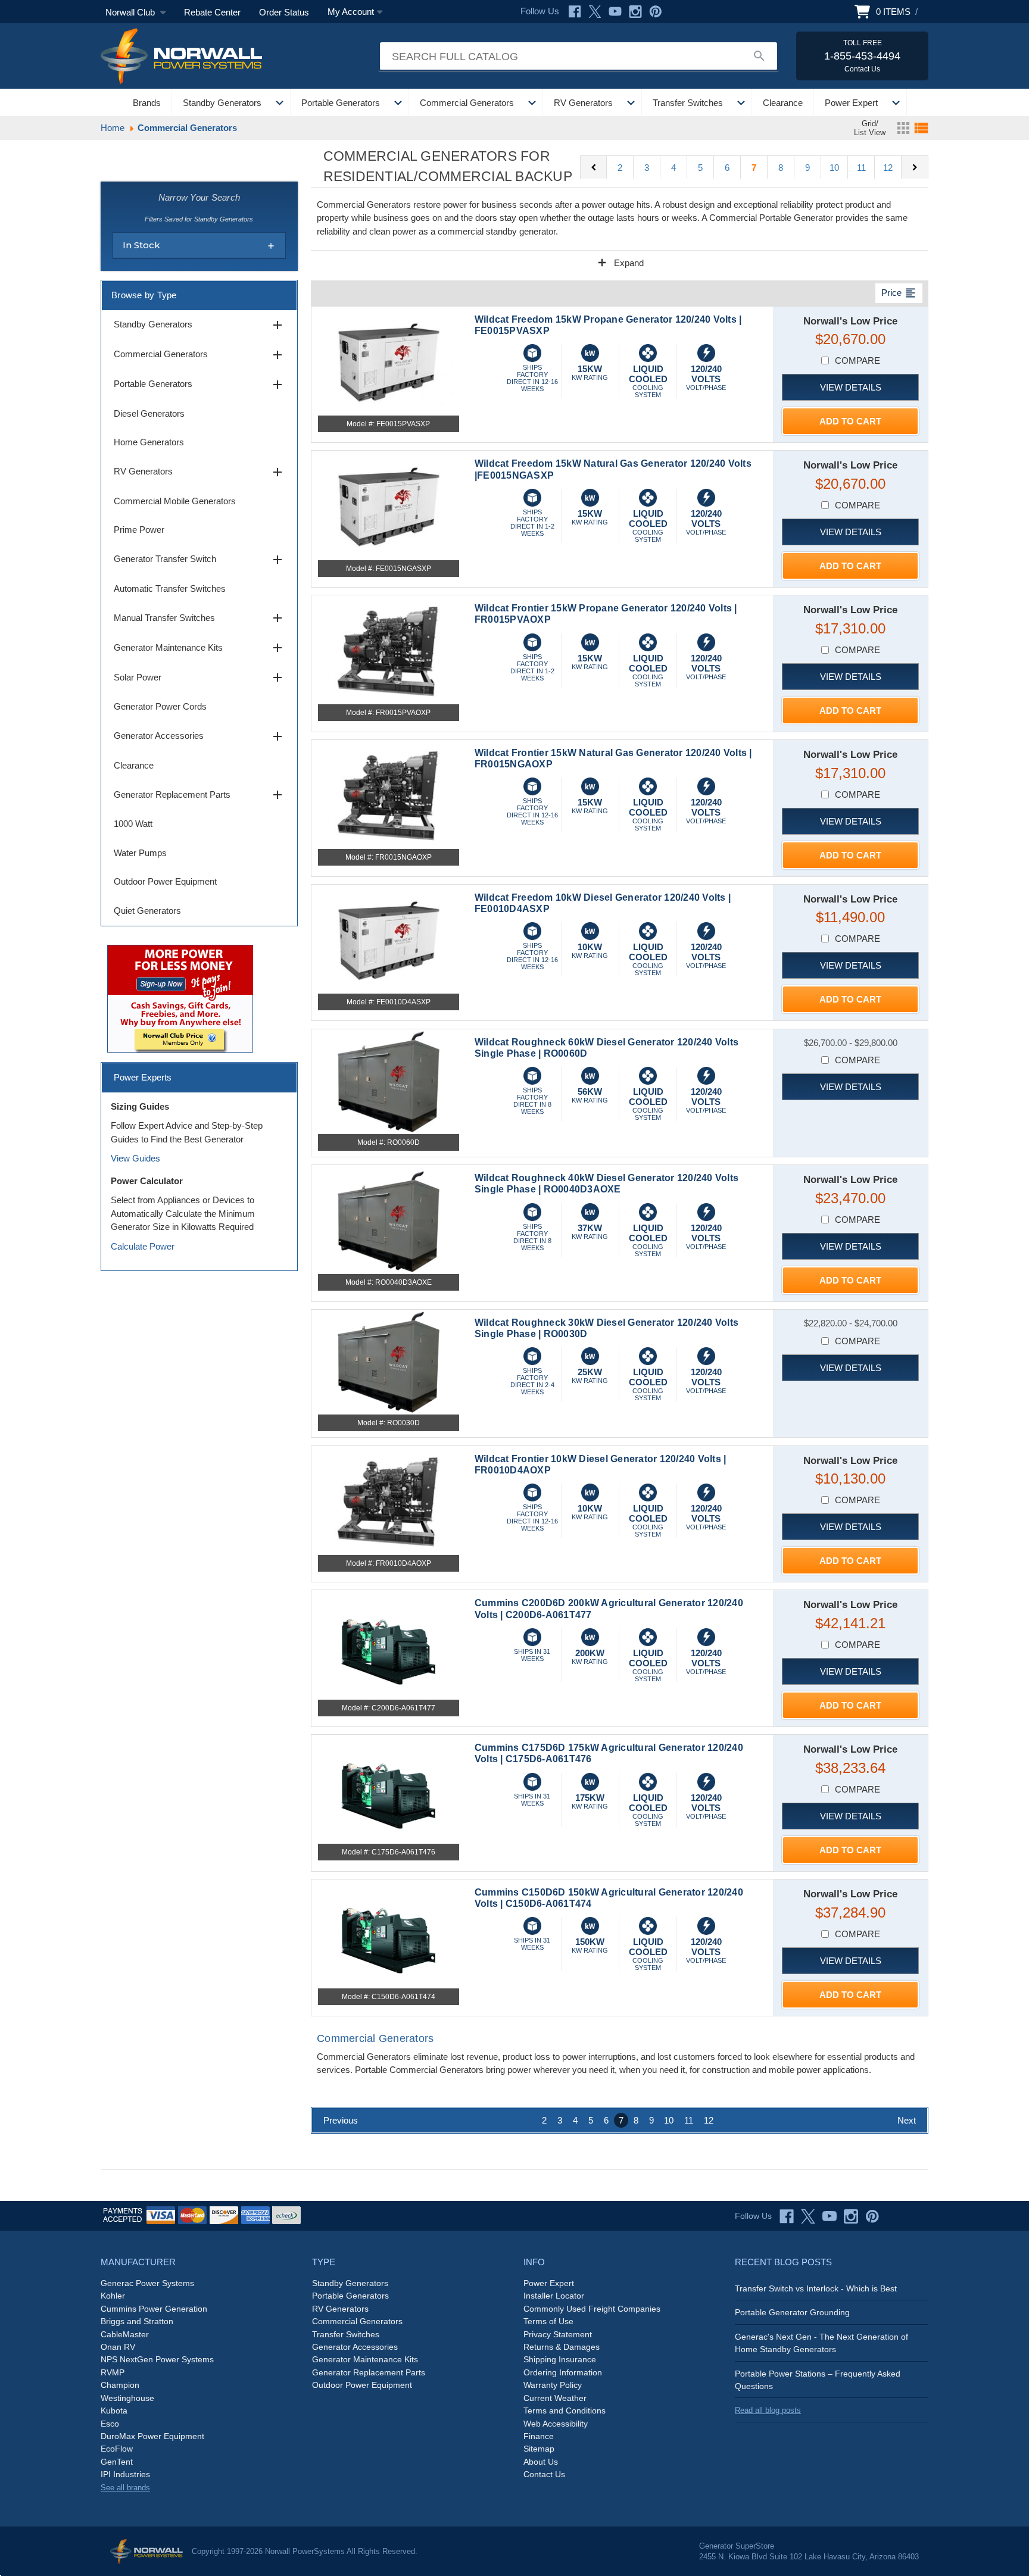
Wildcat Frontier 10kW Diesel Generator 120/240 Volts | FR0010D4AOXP (601, 1465)
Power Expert (851, 103)
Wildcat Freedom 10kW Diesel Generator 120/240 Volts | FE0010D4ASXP (603, 903)
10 (834, 168)
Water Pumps (140, 853)
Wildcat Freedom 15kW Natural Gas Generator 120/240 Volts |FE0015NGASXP (613, 469)
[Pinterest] (656, 12)
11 (861, 168)
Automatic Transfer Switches (170, 588)
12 (888, 168)
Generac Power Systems (147, 2283)
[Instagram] (635, 12)
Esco (110, 2424)
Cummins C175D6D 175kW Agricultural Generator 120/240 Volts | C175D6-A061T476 (609, 1753)
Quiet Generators (147, 911)
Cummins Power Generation (154, 2309)
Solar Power (199, 677)
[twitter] (808, 2216)
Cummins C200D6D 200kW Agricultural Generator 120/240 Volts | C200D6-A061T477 (609, 1609)
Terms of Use (548, 2321)
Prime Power (139, 530)
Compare (858, 360)
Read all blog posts (768, 2410)
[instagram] (851, 2216)
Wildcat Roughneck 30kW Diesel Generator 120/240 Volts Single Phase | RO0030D (607, 1328)
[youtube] (830, 2216)
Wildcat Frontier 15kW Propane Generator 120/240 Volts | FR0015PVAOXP (606, 614)
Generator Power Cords (160, 706)
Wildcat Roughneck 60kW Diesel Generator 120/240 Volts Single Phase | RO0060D (607, 1048)
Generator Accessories (199, 736)
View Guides (135, 1158)
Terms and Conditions (565, 2410)
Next (907, 2120)
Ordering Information (563, 2372)
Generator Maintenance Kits (199, 648)
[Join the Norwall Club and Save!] (180, 997)
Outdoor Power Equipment (165, 881)
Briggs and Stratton (137, 2321)
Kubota (114, 2410)
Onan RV (118, 2347)
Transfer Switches (688, 103)
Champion (120, 2385)
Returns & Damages (562, 2347)
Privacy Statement (558, 2334)
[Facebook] (575, 12)
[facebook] (787, 2216)
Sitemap (539, 2449)
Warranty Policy (553, 2385)
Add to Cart (850, 421)
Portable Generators (341, 103)
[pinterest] (872, 2216)
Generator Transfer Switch (199, 560)
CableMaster (125, 2334)
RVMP (113, 2372)
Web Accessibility (556, 2424)
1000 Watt (133, 824)
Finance (539, 2436)
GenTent (117, 2462)
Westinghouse (127, 2398)
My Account (351, 12)
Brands (147, 103)
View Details (851, 387)
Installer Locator (554, 2296)
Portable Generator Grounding (792, 2312)
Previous (341, 2120)
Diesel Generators (149, 413)
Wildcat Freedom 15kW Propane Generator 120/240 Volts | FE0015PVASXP (608, 325)
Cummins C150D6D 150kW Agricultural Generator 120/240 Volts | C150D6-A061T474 (609, 1898)
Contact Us (544, 2474)
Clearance (783, 103)
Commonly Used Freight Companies (592, 2309)
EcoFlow (117, 2449)
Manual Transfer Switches (199, 618)
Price (899, 293)
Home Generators (149, 442)
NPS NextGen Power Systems (157, 2359)
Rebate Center (212, 12)
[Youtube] (615, 12)
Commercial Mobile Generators (175, 501)
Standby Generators (222, 103)
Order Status (284, 12)
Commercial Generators (467, 103)
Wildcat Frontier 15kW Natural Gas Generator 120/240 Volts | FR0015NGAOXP (613, 758)
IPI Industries (125, 2474)
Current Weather (555, 2398)
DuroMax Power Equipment (152, 2436)
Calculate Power (143, 1246)
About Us (541, 2462)
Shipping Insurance (560, 2359)
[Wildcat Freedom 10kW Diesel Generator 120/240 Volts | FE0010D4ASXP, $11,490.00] (389, 941)
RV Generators (583, 103)
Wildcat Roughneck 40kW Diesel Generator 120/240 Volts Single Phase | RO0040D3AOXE (607, 1184)
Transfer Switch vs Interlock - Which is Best (816, 2288)
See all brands (125, 2488)
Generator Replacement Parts (199, 795)
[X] (595, 12)
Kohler (113, 2296)
